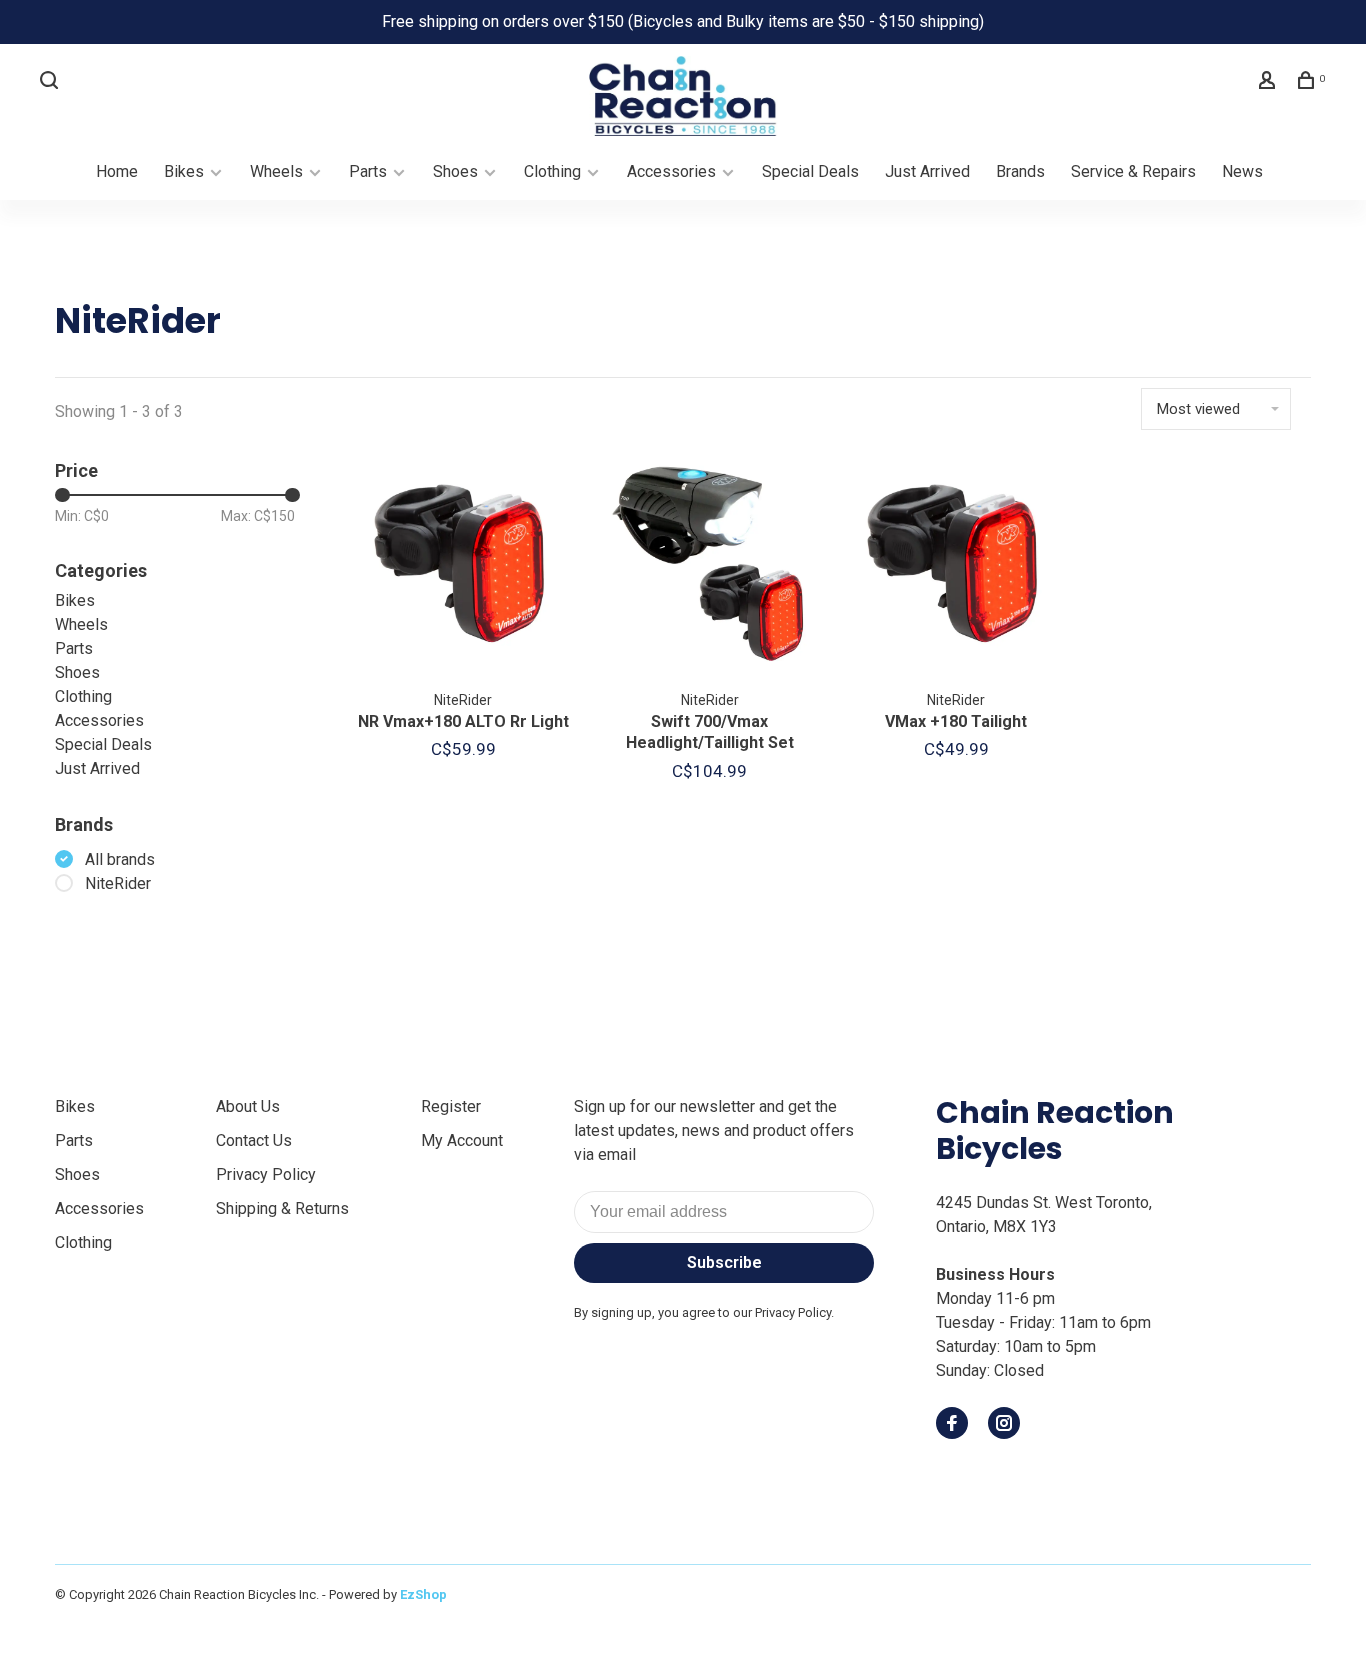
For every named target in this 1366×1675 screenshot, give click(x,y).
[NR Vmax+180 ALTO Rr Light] (463, 568)
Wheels (276, 171)
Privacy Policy (266, 1174)
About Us (248, 1106)
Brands (1020, 171)
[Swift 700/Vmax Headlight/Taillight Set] (710, 568)
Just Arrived (927, 171)
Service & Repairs (1133, 171)
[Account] (1269, 83)
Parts (368, 171)
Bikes (184, 171)
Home (117, 171)
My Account (462, 1140)
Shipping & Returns (282, 1208)
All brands (120, 859)
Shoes (455, 171)
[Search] (51, 83)
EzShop (423, 1594)
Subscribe (724, 1262)
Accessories (671, 171)
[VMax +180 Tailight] (956, 568)
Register (451, 1106)
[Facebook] (952, 1424)
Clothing (552, 171)
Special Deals (810, 171)
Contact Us (254, 1140)
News (1242, 171)
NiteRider (118, 883)
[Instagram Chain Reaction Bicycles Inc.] (1004, 1424)
